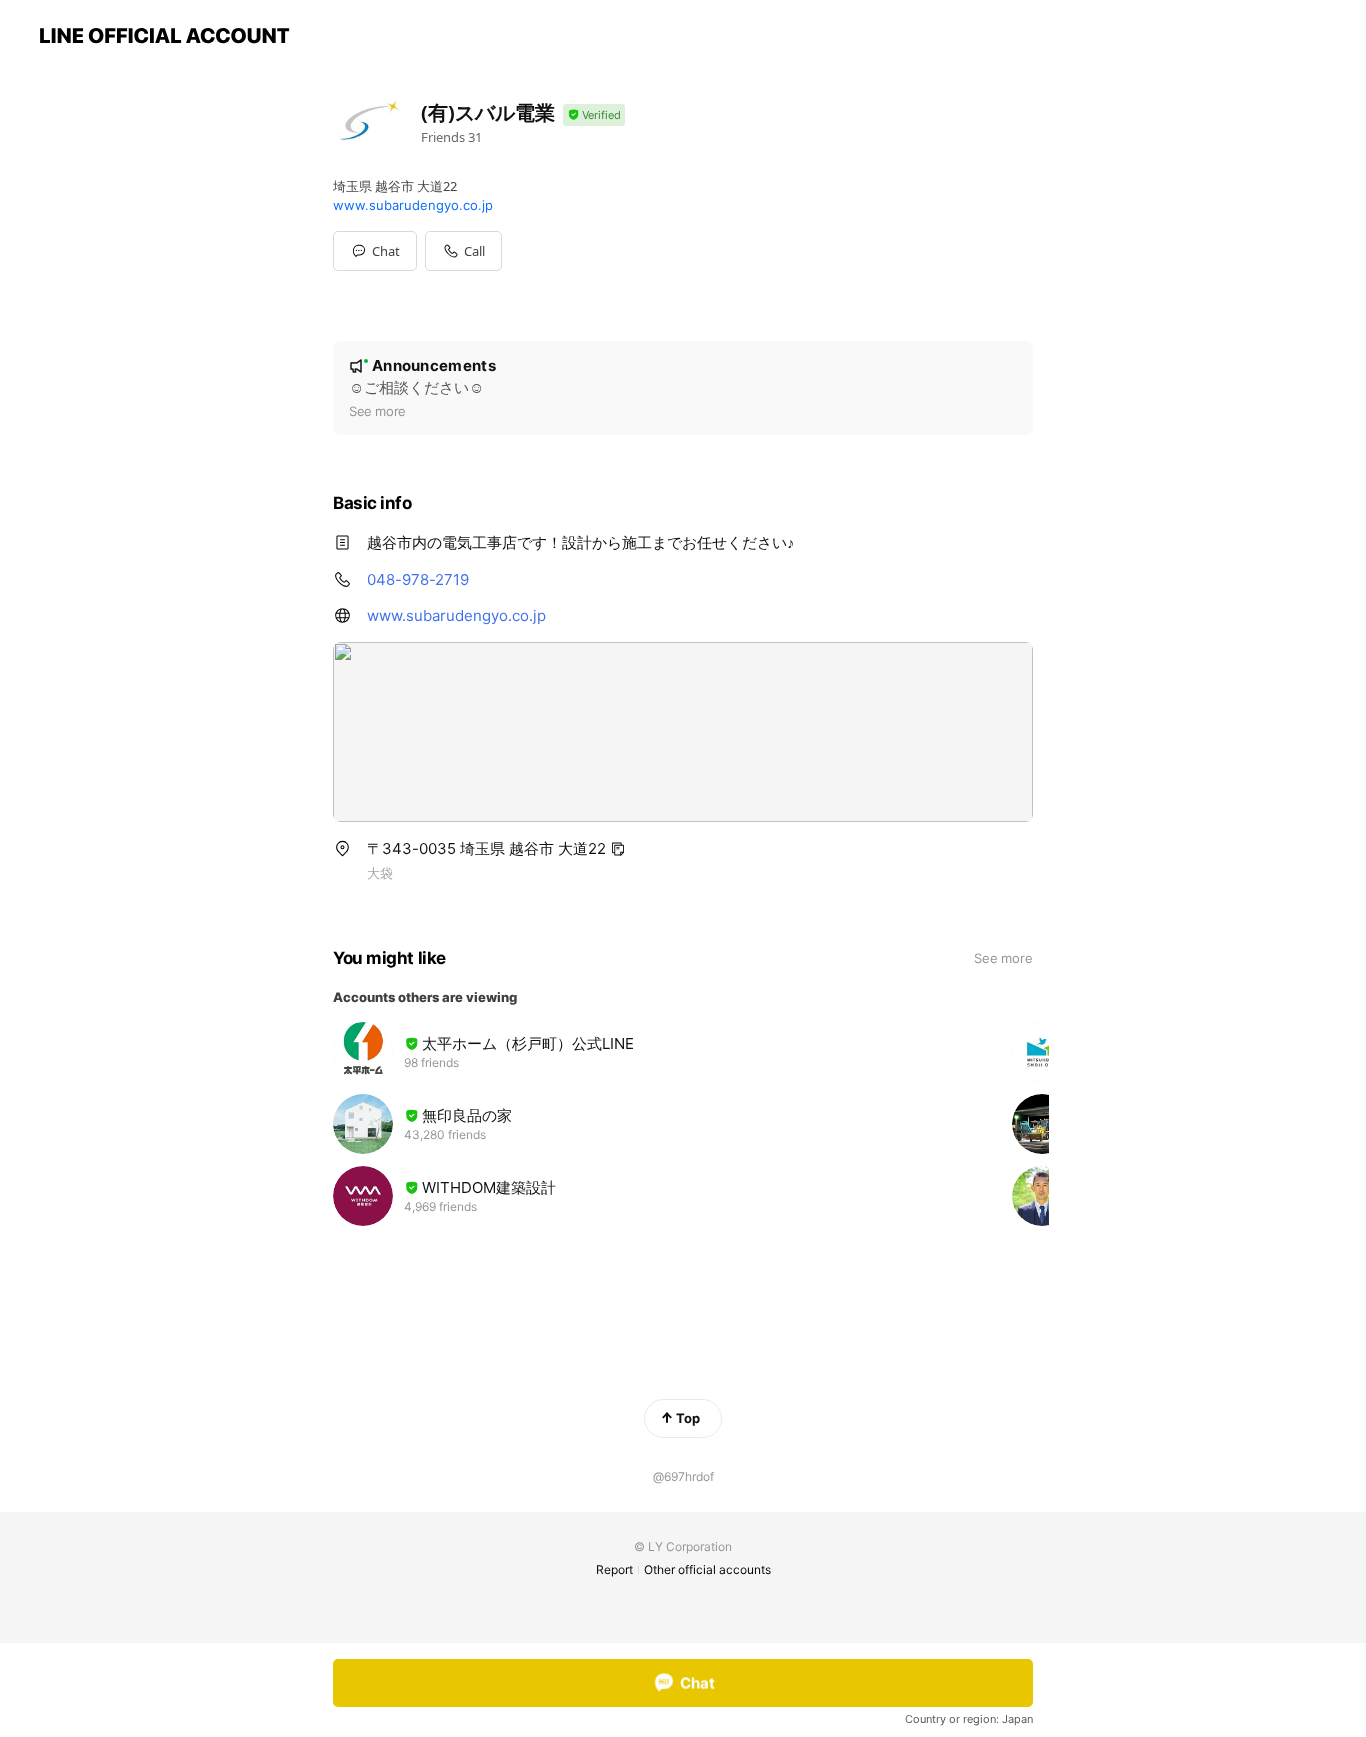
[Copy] (618, 849)
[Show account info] (594, 115)
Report (614, 1569)
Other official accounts (707, 1569)
